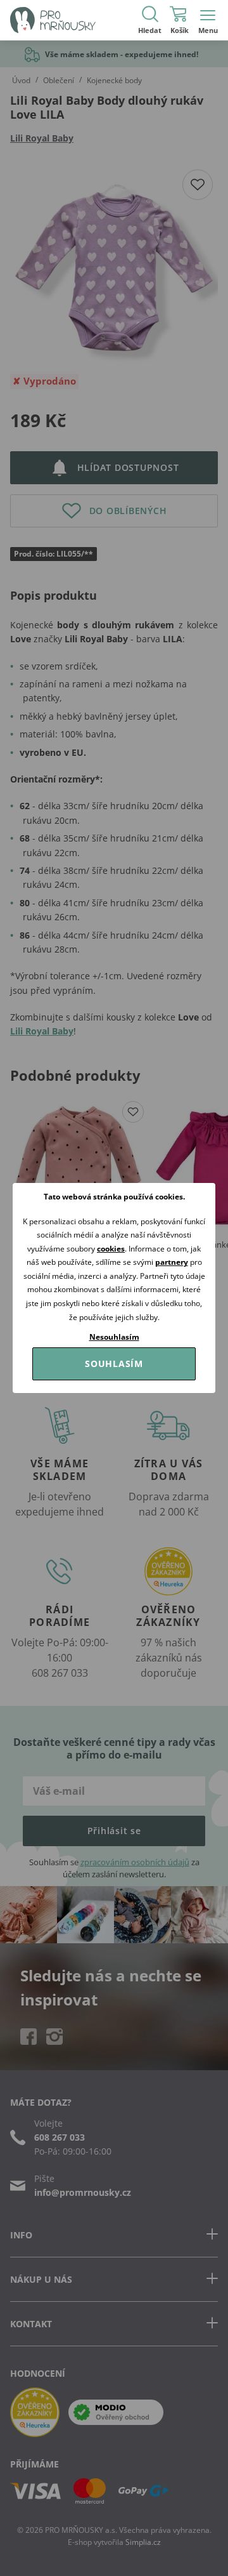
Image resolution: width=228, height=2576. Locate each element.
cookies (111, 1249)
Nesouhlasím (114, 1337)
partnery (172, 1262)
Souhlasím (114, 1364)
